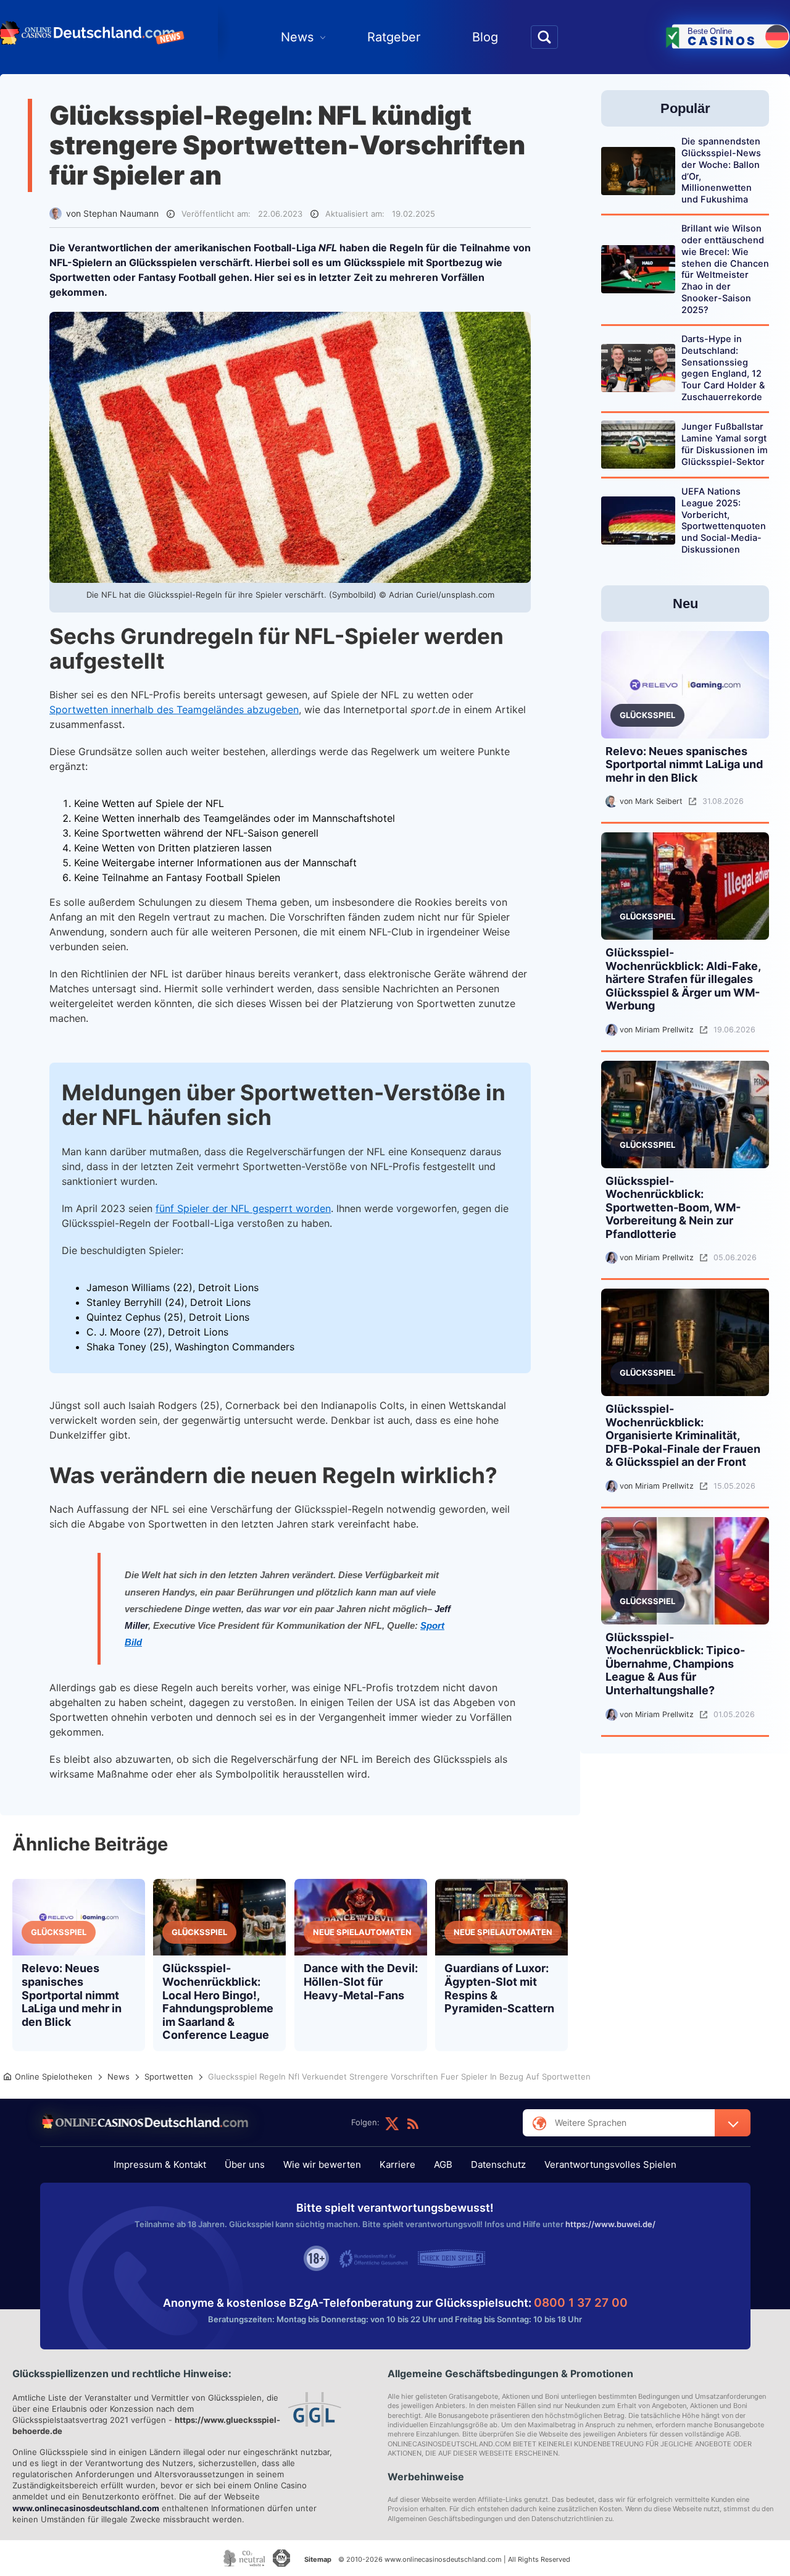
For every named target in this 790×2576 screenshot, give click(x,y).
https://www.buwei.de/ (610, 2224)
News (297, 37)
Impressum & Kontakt (160, 2164)
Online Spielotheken (54, 2076)
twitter (392, 2123)
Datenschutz (498, 2164)
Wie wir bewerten (322, 2164)
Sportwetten (169, 2076)
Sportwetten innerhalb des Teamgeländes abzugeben (174, 709)
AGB (443, 2164)
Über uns (245, 2164)
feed (413, 2123)
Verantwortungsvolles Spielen (610, 2164)
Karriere (397, 2164)
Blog (485, 37)
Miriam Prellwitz (664, 1030)
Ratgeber (394, 37)
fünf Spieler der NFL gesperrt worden (243, 1208)
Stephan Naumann (121, 213)
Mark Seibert (659, 802)
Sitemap (318, 2559)
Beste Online (722, 37)
